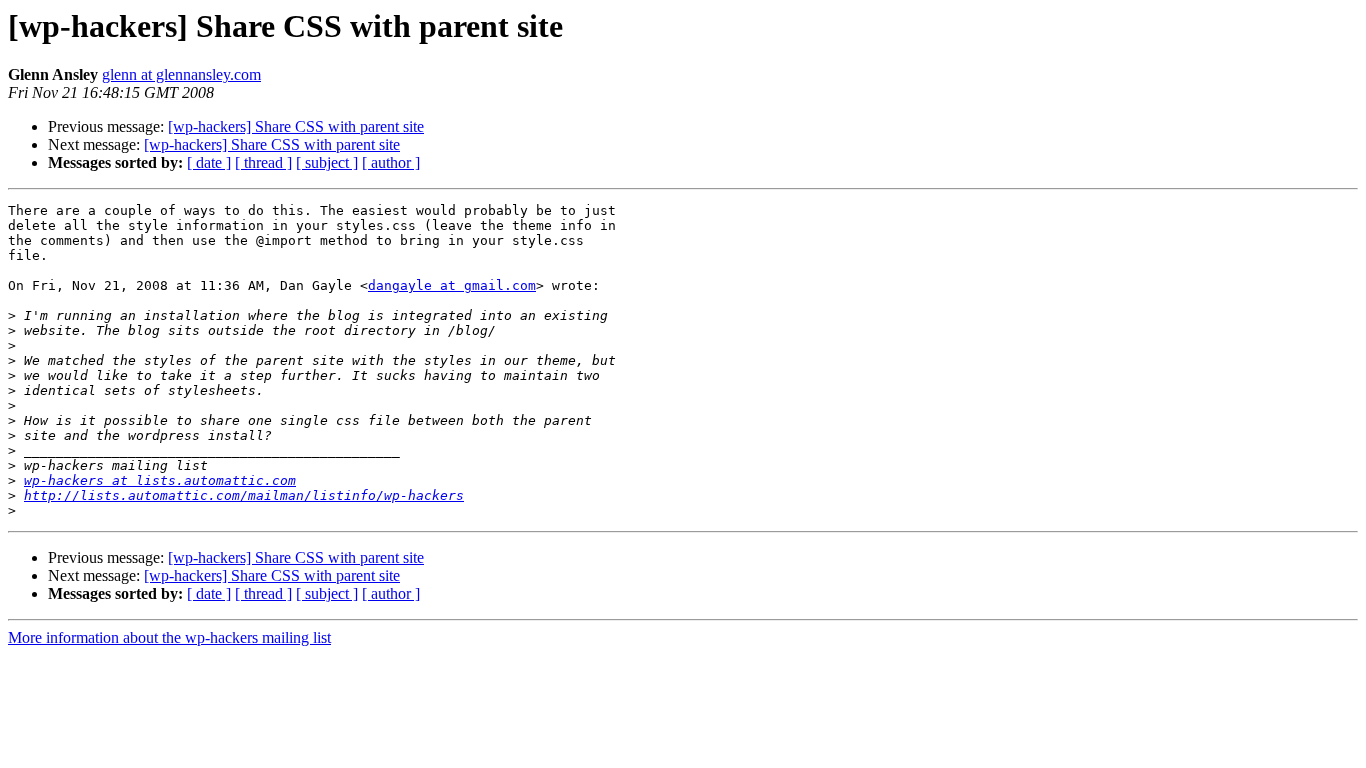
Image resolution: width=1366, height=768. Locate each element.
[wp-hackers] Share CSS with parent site (296, 126)
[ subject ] (327, 162)
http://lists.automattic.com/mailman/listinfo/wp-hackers (244, 495)
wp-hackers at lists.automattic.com (160, 480)
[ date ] (209, 162)
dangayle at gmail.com (452, 285)
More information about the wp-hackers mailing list (169, 637)
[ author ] (391, 162)
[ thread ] (263, 162)
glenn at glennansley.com (181, 74)
